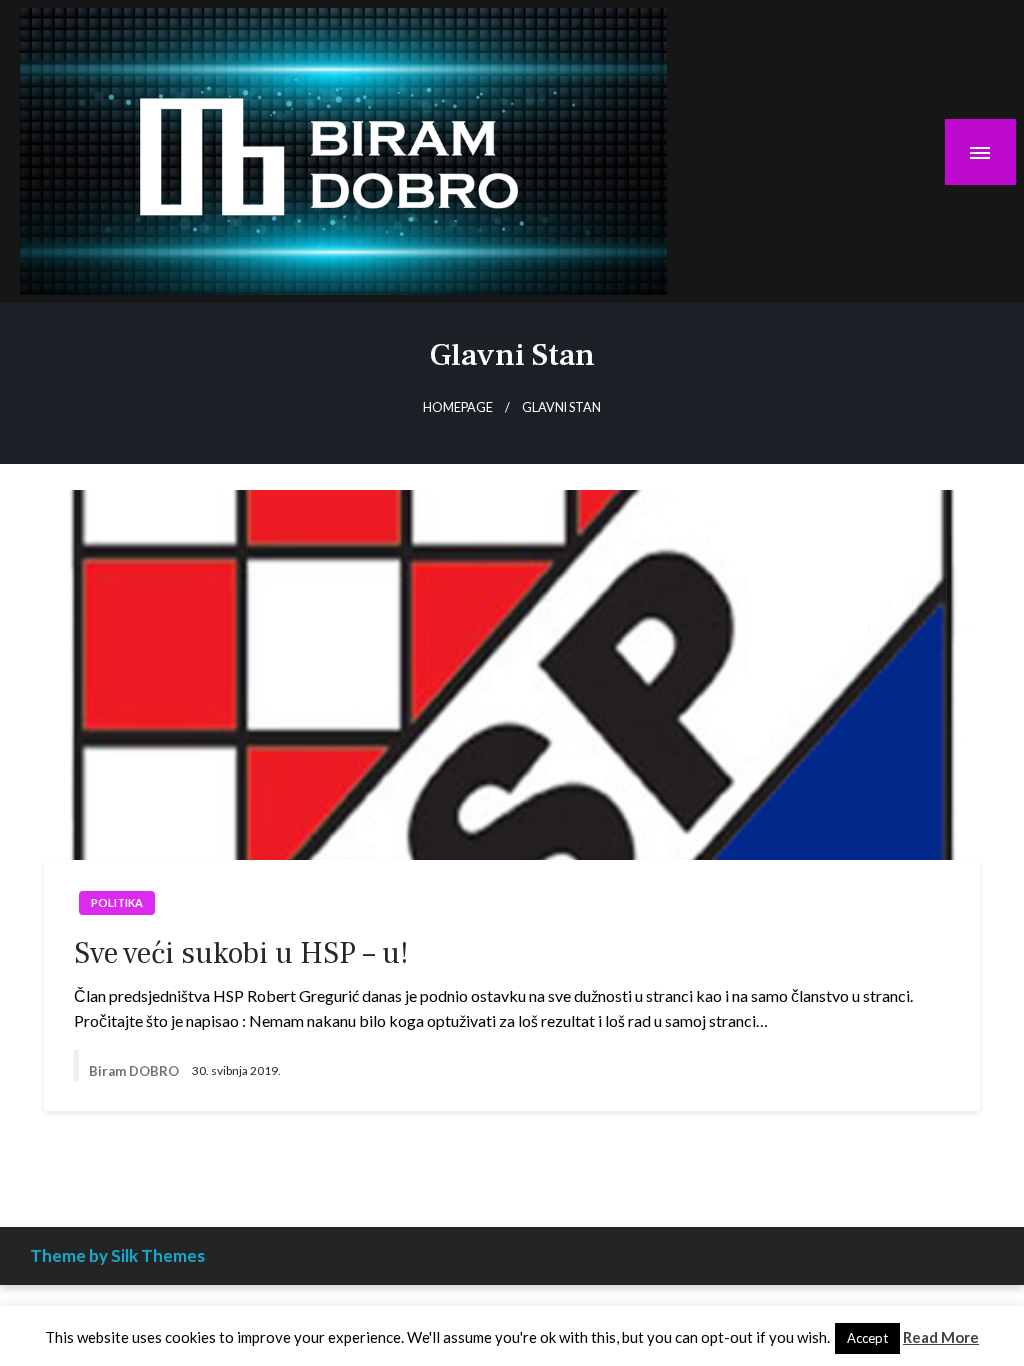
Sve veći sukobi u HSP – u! (241, 953)
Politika (117, 902)
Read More (941, 1337)
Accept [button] (867, 1338)
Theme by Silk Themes (117, 1255)
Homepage (458, 407)
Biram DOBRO (135, 1071)
